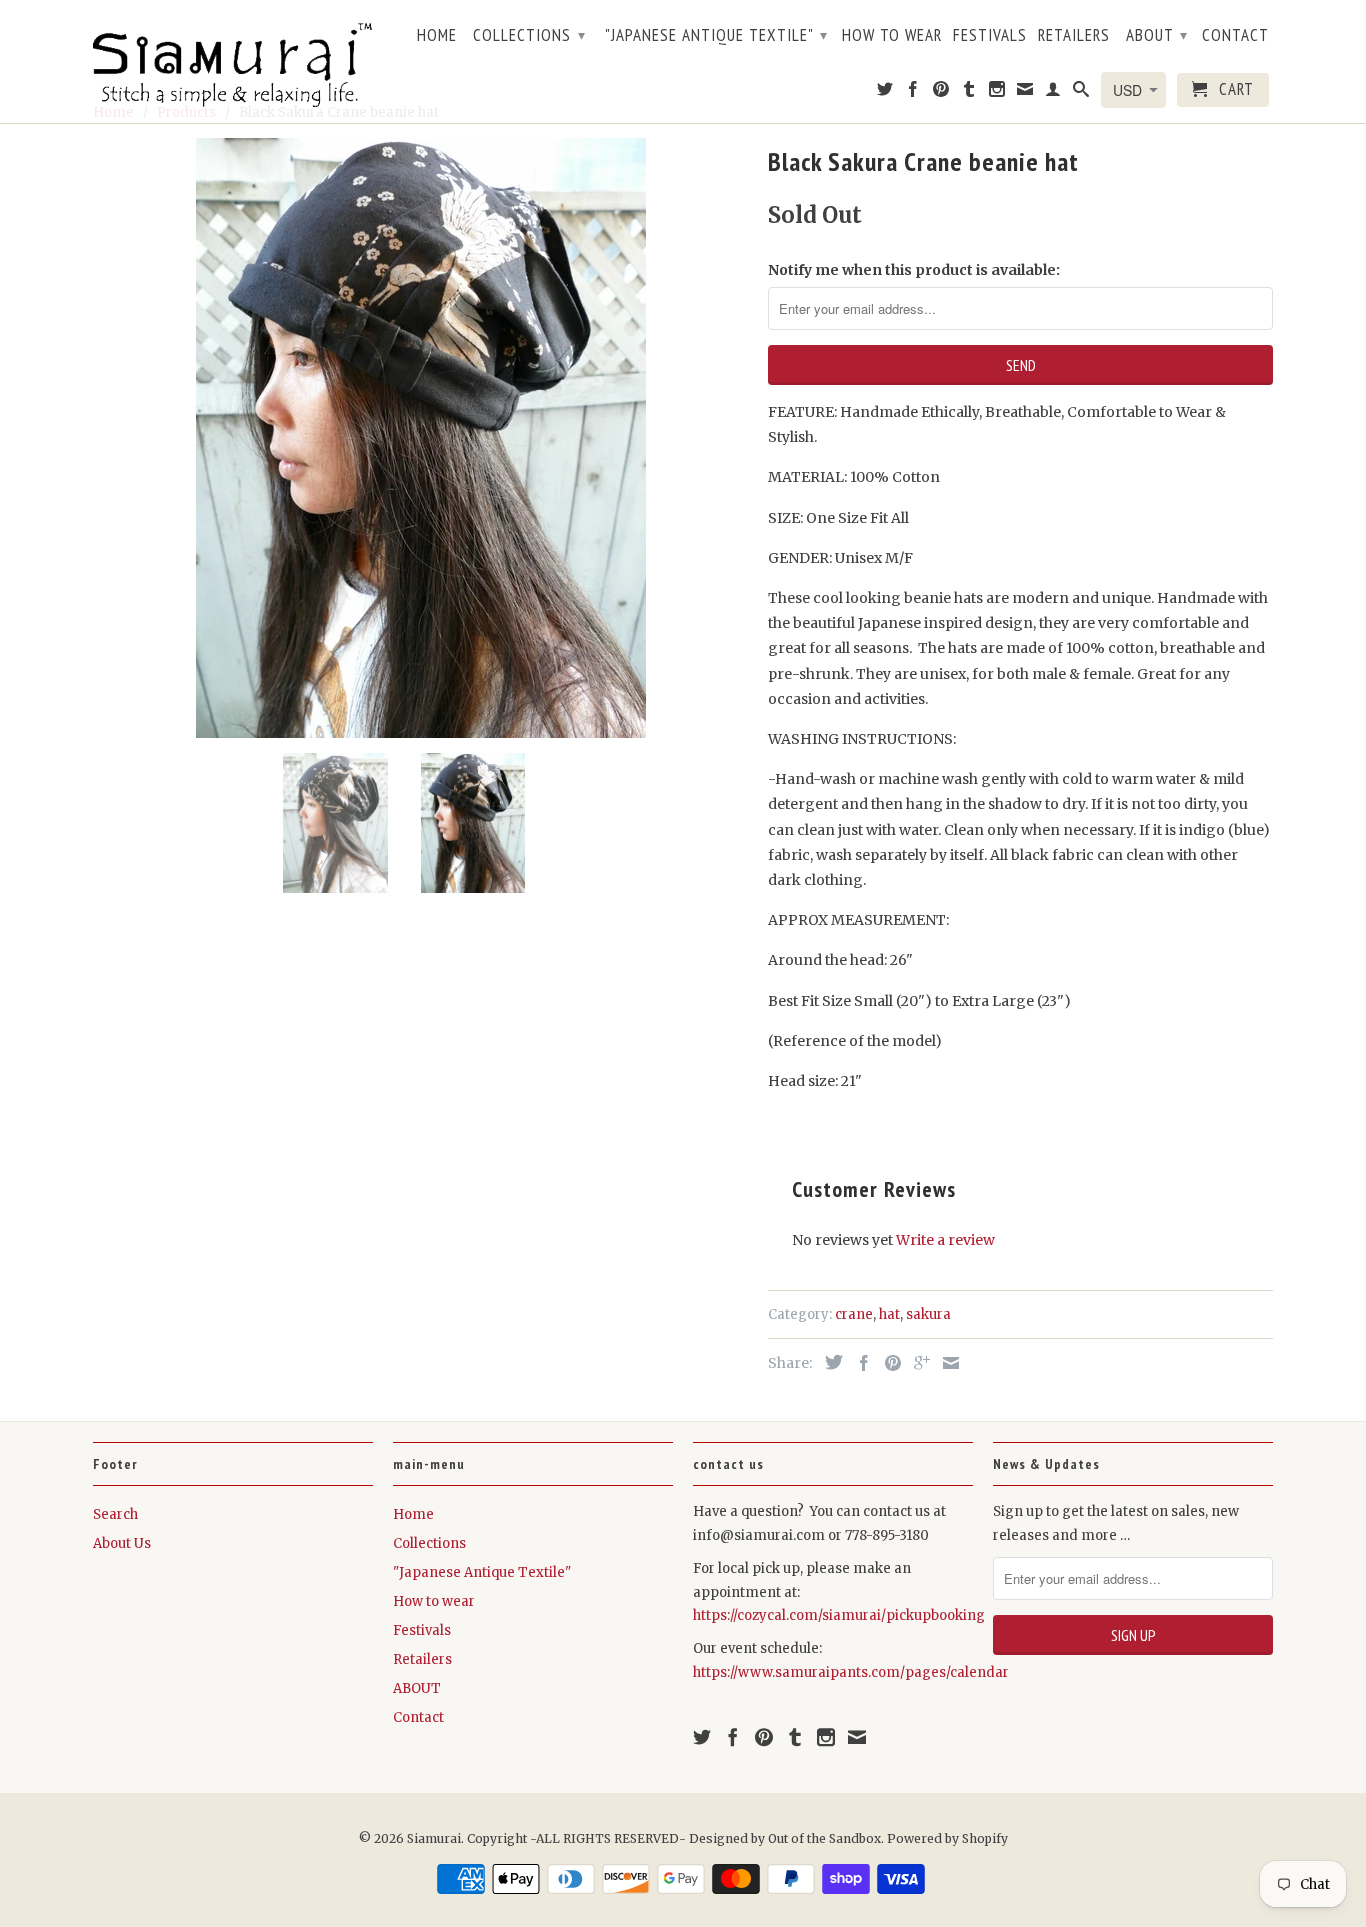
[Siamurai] (233, 61)
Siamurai (434, 1838)
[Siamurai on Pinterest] (941, 93)
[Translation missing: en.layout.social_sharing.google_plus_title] (917, 1363)
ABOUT (1157, 35)
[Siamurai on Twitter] (885, 93)
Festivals (990, 36)
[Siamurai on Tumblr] (969, 93)
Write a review (945, 1240)
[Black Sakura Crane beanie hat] (420, 438)
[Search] (1081, 93)
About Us (122, 1543)
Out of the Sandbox (824, 1838)
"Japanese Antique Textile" (716, 35)
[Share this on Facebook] (859, 1363)
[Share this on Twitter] (829, 1362)
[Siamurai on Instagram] (997, 93)
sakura (928, 1314)
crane (854, 1314)
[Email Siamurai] (1025, 93)
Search (115, 1514)
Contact (1235, 36)
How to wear (892, 36)
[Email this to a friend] (946, 1363)
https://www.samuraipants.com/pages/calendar (851, 1672)
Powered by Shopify (947, 1838)
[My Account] (1053, 93)
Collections (529, 35)
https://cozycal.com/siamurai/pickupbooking (839, 1615)
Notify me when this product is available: (914, 270)
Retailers (1074, 36)
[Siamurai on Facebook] (913, 93)
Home (437, 36)
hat (889, 1314)
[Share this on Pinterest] (888, 1363)
